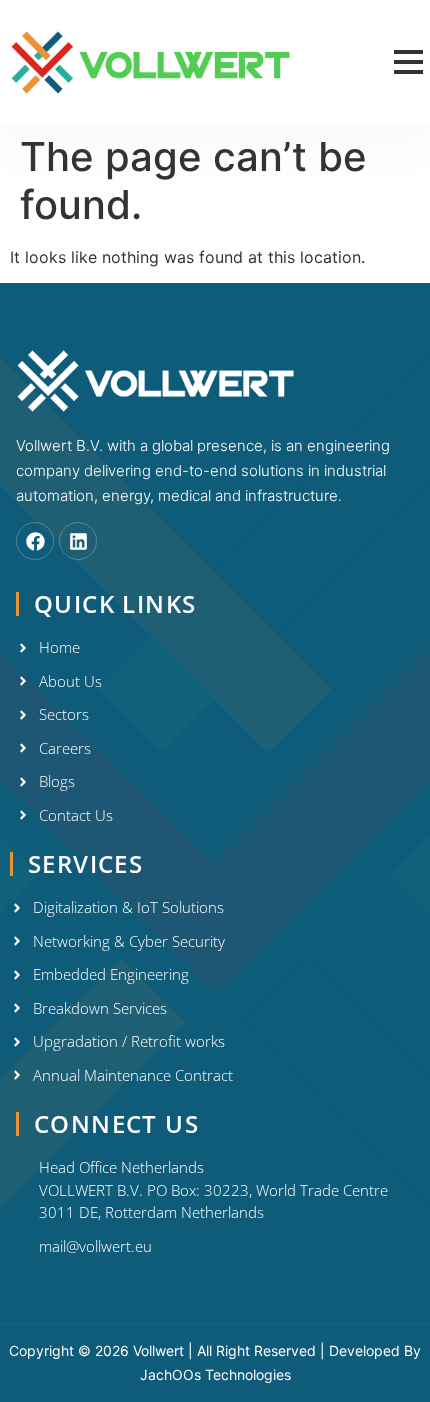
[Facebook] (35, 541)
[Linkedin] (78, 541)
